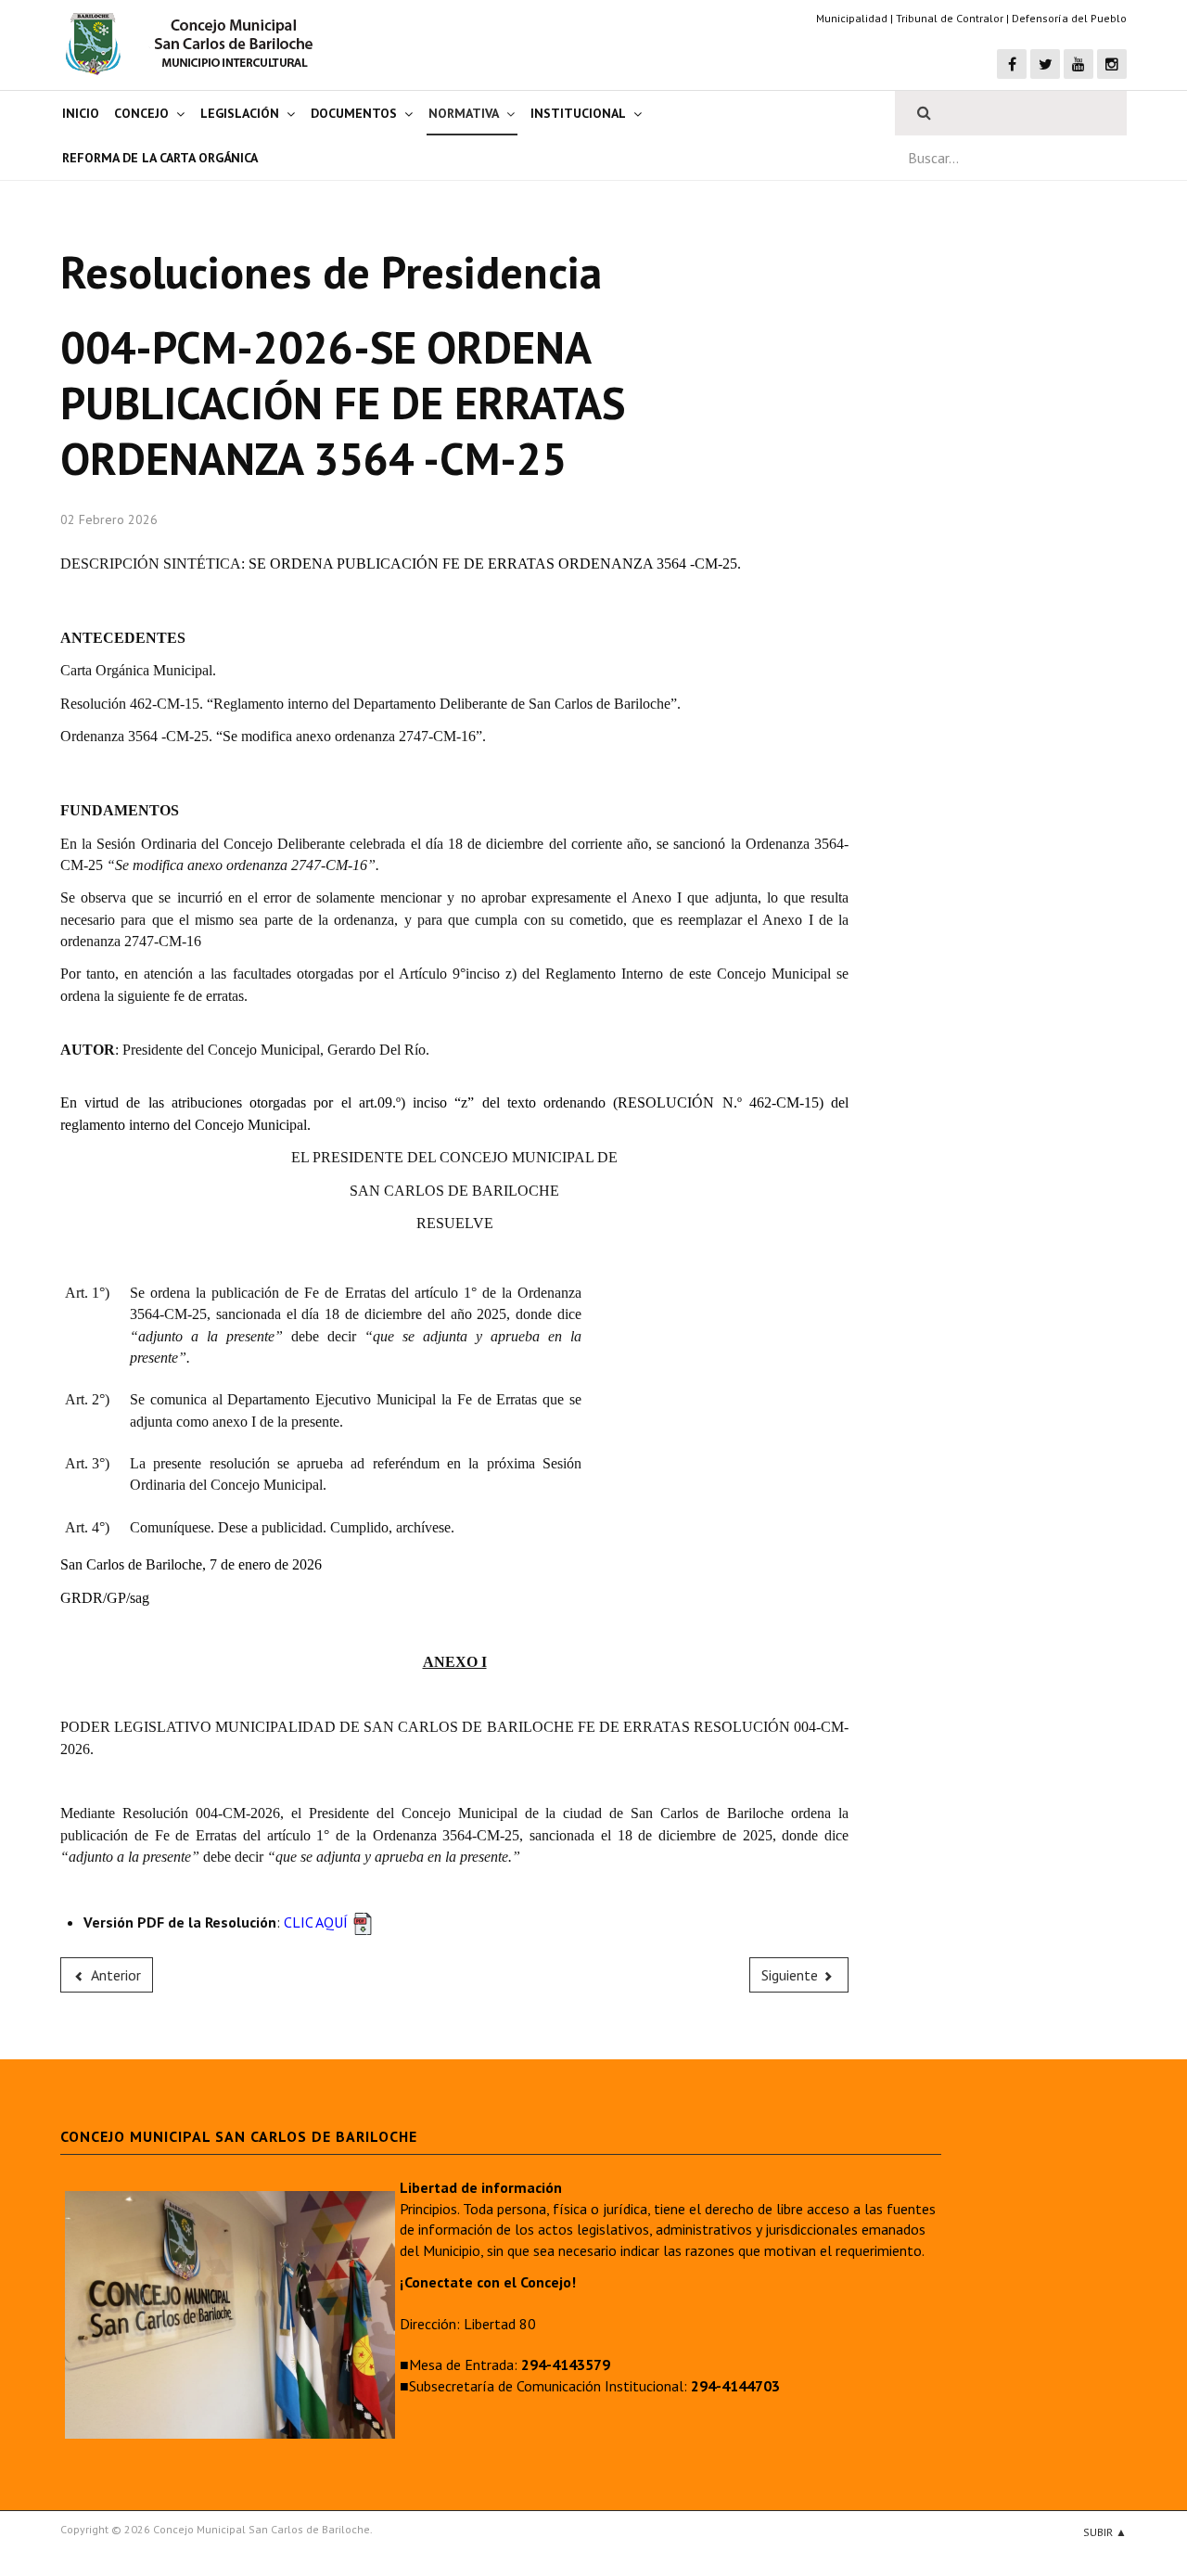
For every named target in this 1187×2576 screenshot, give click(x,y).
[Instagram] (1112, 64)
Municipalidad (852, 18)
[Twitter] (1045, 64)
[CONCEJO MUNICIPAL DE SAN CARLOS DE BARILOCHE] (195, 44)
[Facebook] (1012, 64)
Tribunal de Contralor (950, 18)
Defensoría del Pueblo (1069, 18)
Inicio (81, 113)
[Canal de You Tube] (1079, 64)
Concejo (141, 113)
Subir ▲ (1105, 2532)
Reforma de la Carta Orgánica (160, 158)
